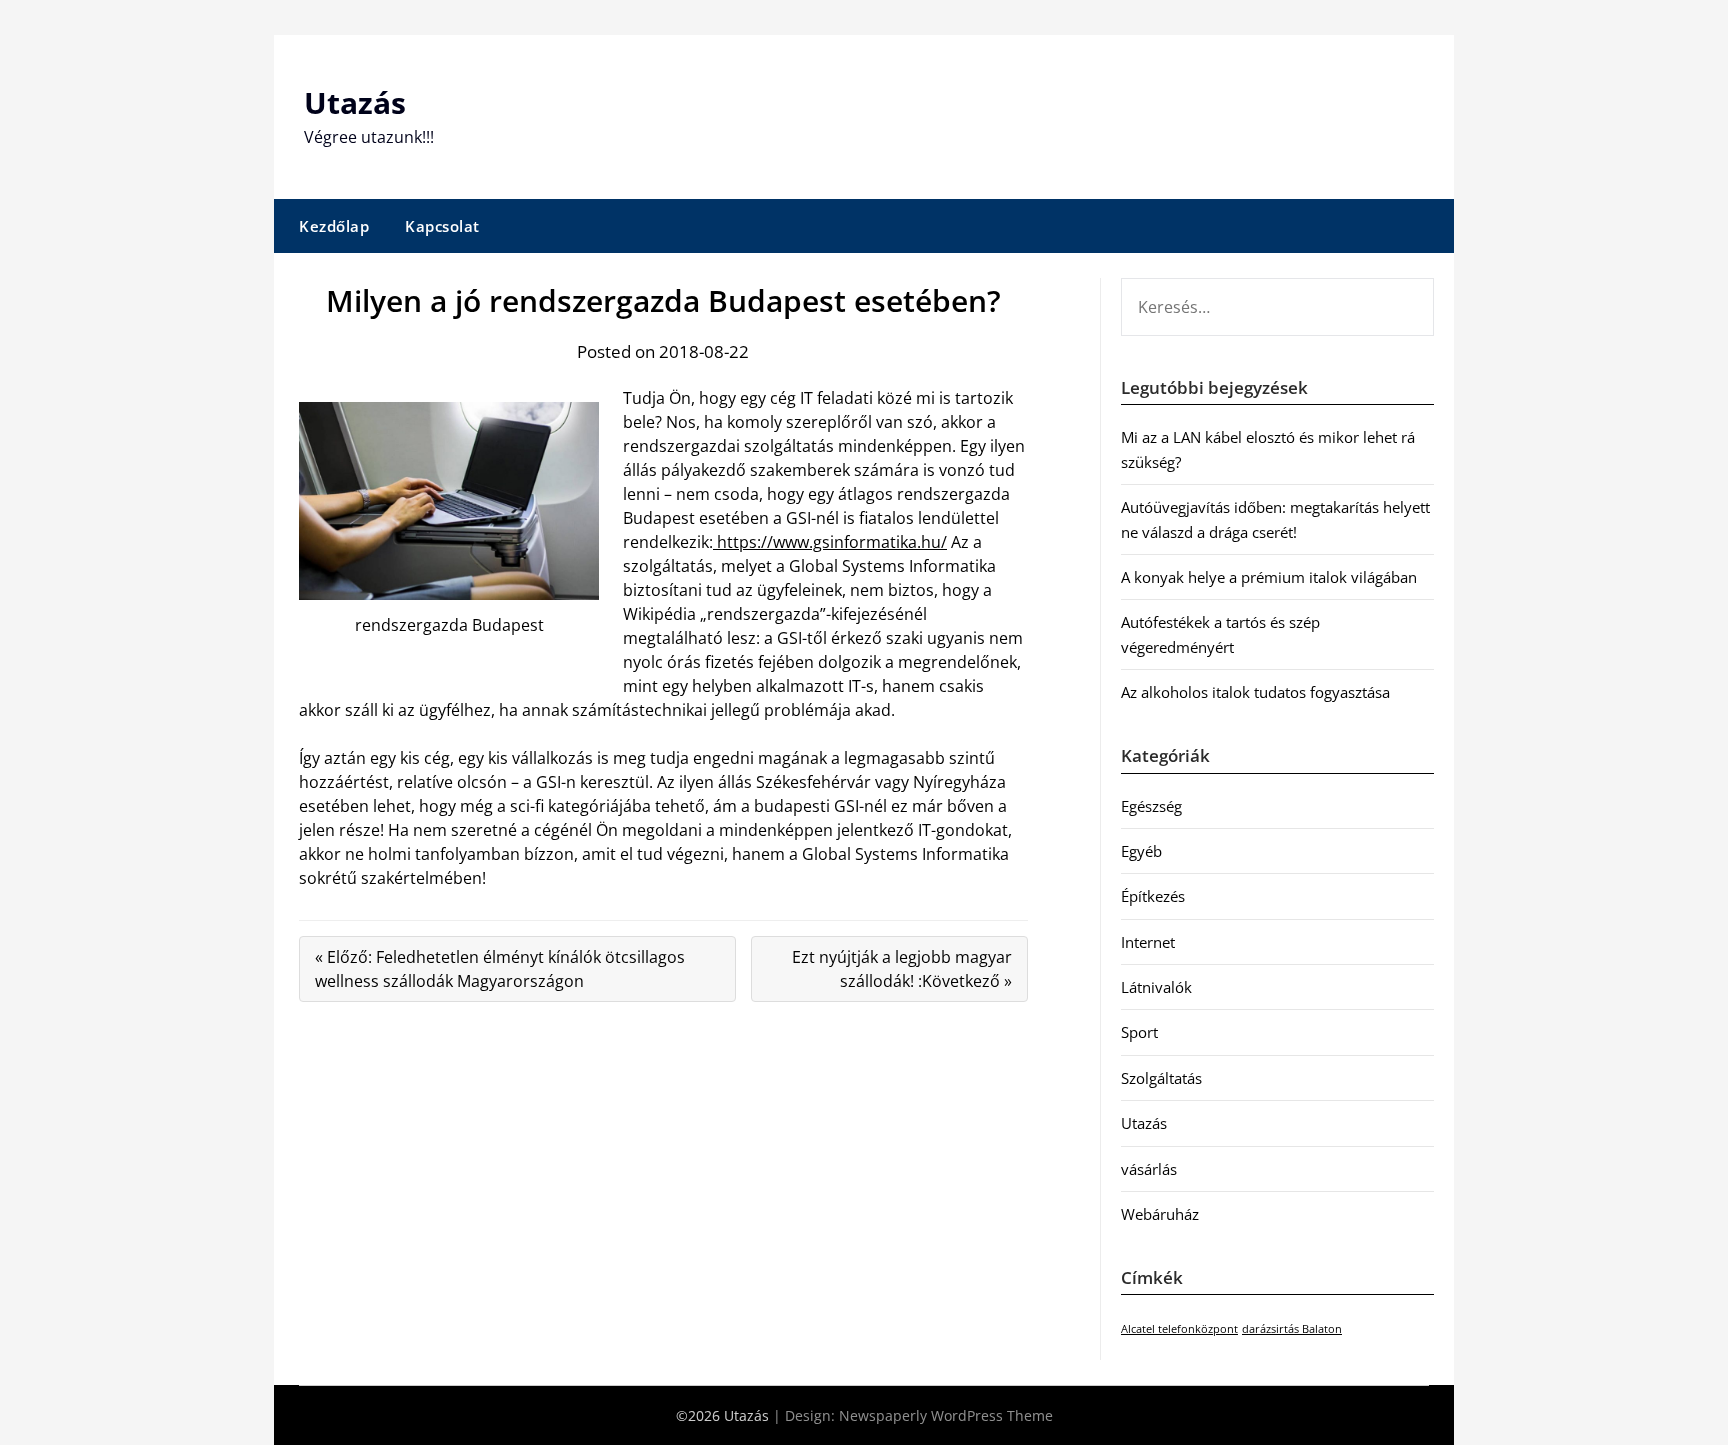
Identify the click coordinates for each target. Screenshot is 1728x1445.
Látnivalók (1156, 987)
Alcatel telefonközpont (1179, 1329)
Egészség (1151, 806)
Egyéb (1141, 851)
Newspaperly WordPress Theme (946, 1415)
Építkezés (1153, 896)
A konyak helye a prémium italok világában (1269, 577)
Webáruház (1160, 1214)
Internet (1148, 942)
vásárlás (1149, 1169)
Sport (1139, 1032)
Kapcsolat (442, 226)
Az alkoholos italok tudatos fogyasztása (1255, 692)
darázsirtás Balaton (1292, 1329)
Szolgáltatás (1161, 1078)
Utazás (355, 102)
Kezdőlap (334, 226)
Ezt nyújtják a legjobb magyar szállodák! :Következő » (902, 969)
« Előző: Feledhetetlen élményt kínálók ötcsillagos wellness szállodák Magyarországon (500, 969)
